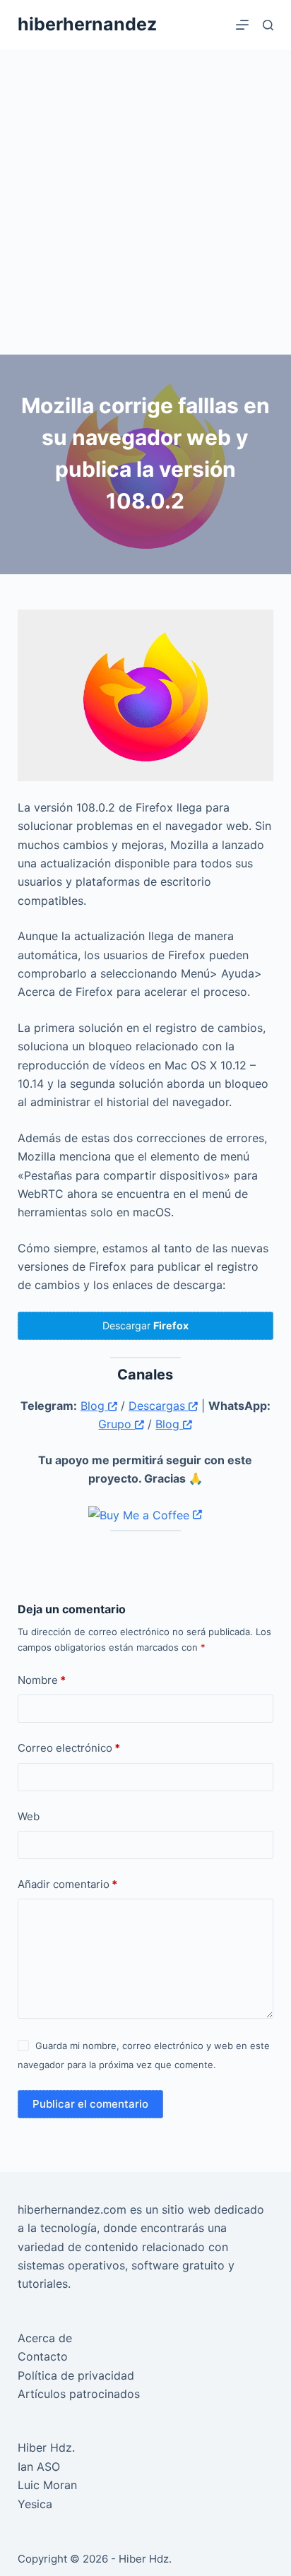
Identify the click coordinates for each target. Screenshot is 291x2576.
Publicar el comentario (90, 2104)
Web (29, 1816)
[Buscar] (268, 25)
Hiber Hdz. (46, 2447)
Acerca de (45, 2338)
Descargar (145, 1325)
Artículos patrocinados (79, 2394)
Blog (94, 1406)
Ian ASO (39, 2467)
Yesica (35, 2504)
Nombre (42, 1680)
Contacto (43, 2356)
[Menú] (242, 25)
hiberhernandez (87, 24)
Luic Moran (47, 2485)
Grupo (117, 1424)
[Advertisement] (145, 202)
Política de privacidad (76, 2375)
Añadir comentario (67, 1884)
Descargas (159, 1406)
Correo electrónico (69, 1748)
